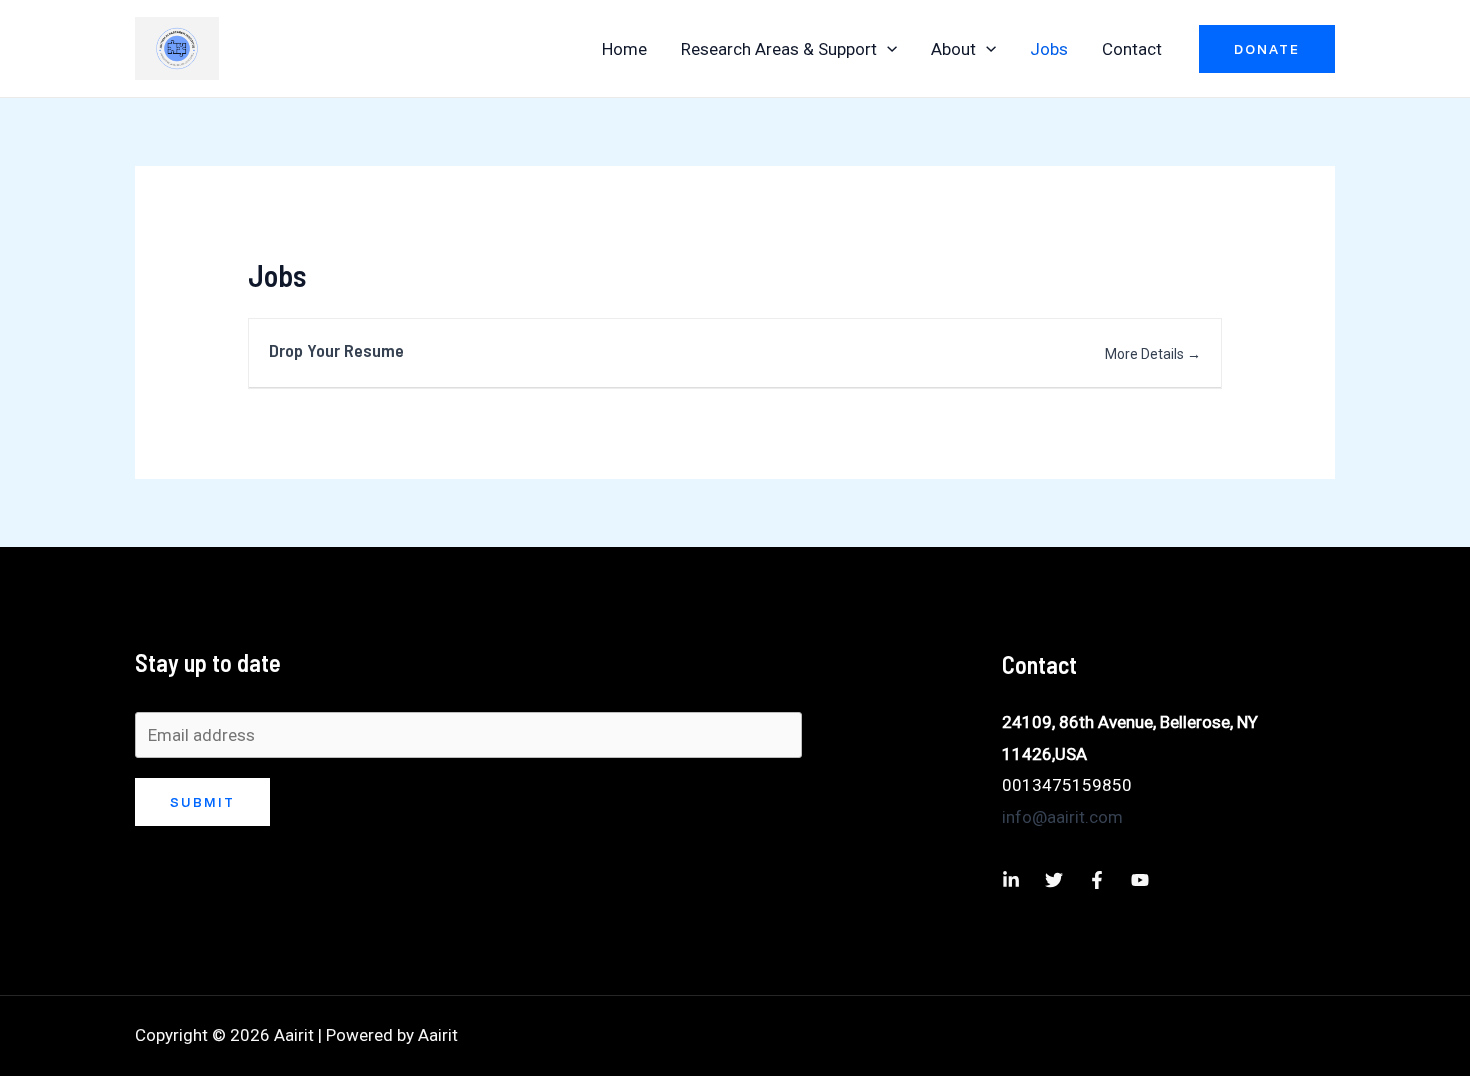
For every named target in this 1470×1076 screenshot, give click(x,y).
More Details (1146, 354)
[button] (887, 49)
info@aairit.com (1062, 817)
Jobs (1049, 49)
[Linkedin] (1011, 880)
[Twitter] (1054, 880)
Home (624, 49)
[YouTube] (1140, 880)
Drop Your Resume (336, 350)
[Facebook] (1097, 880)
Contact (1132, 49)
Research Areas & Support (779, 49)
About (953, 49)
